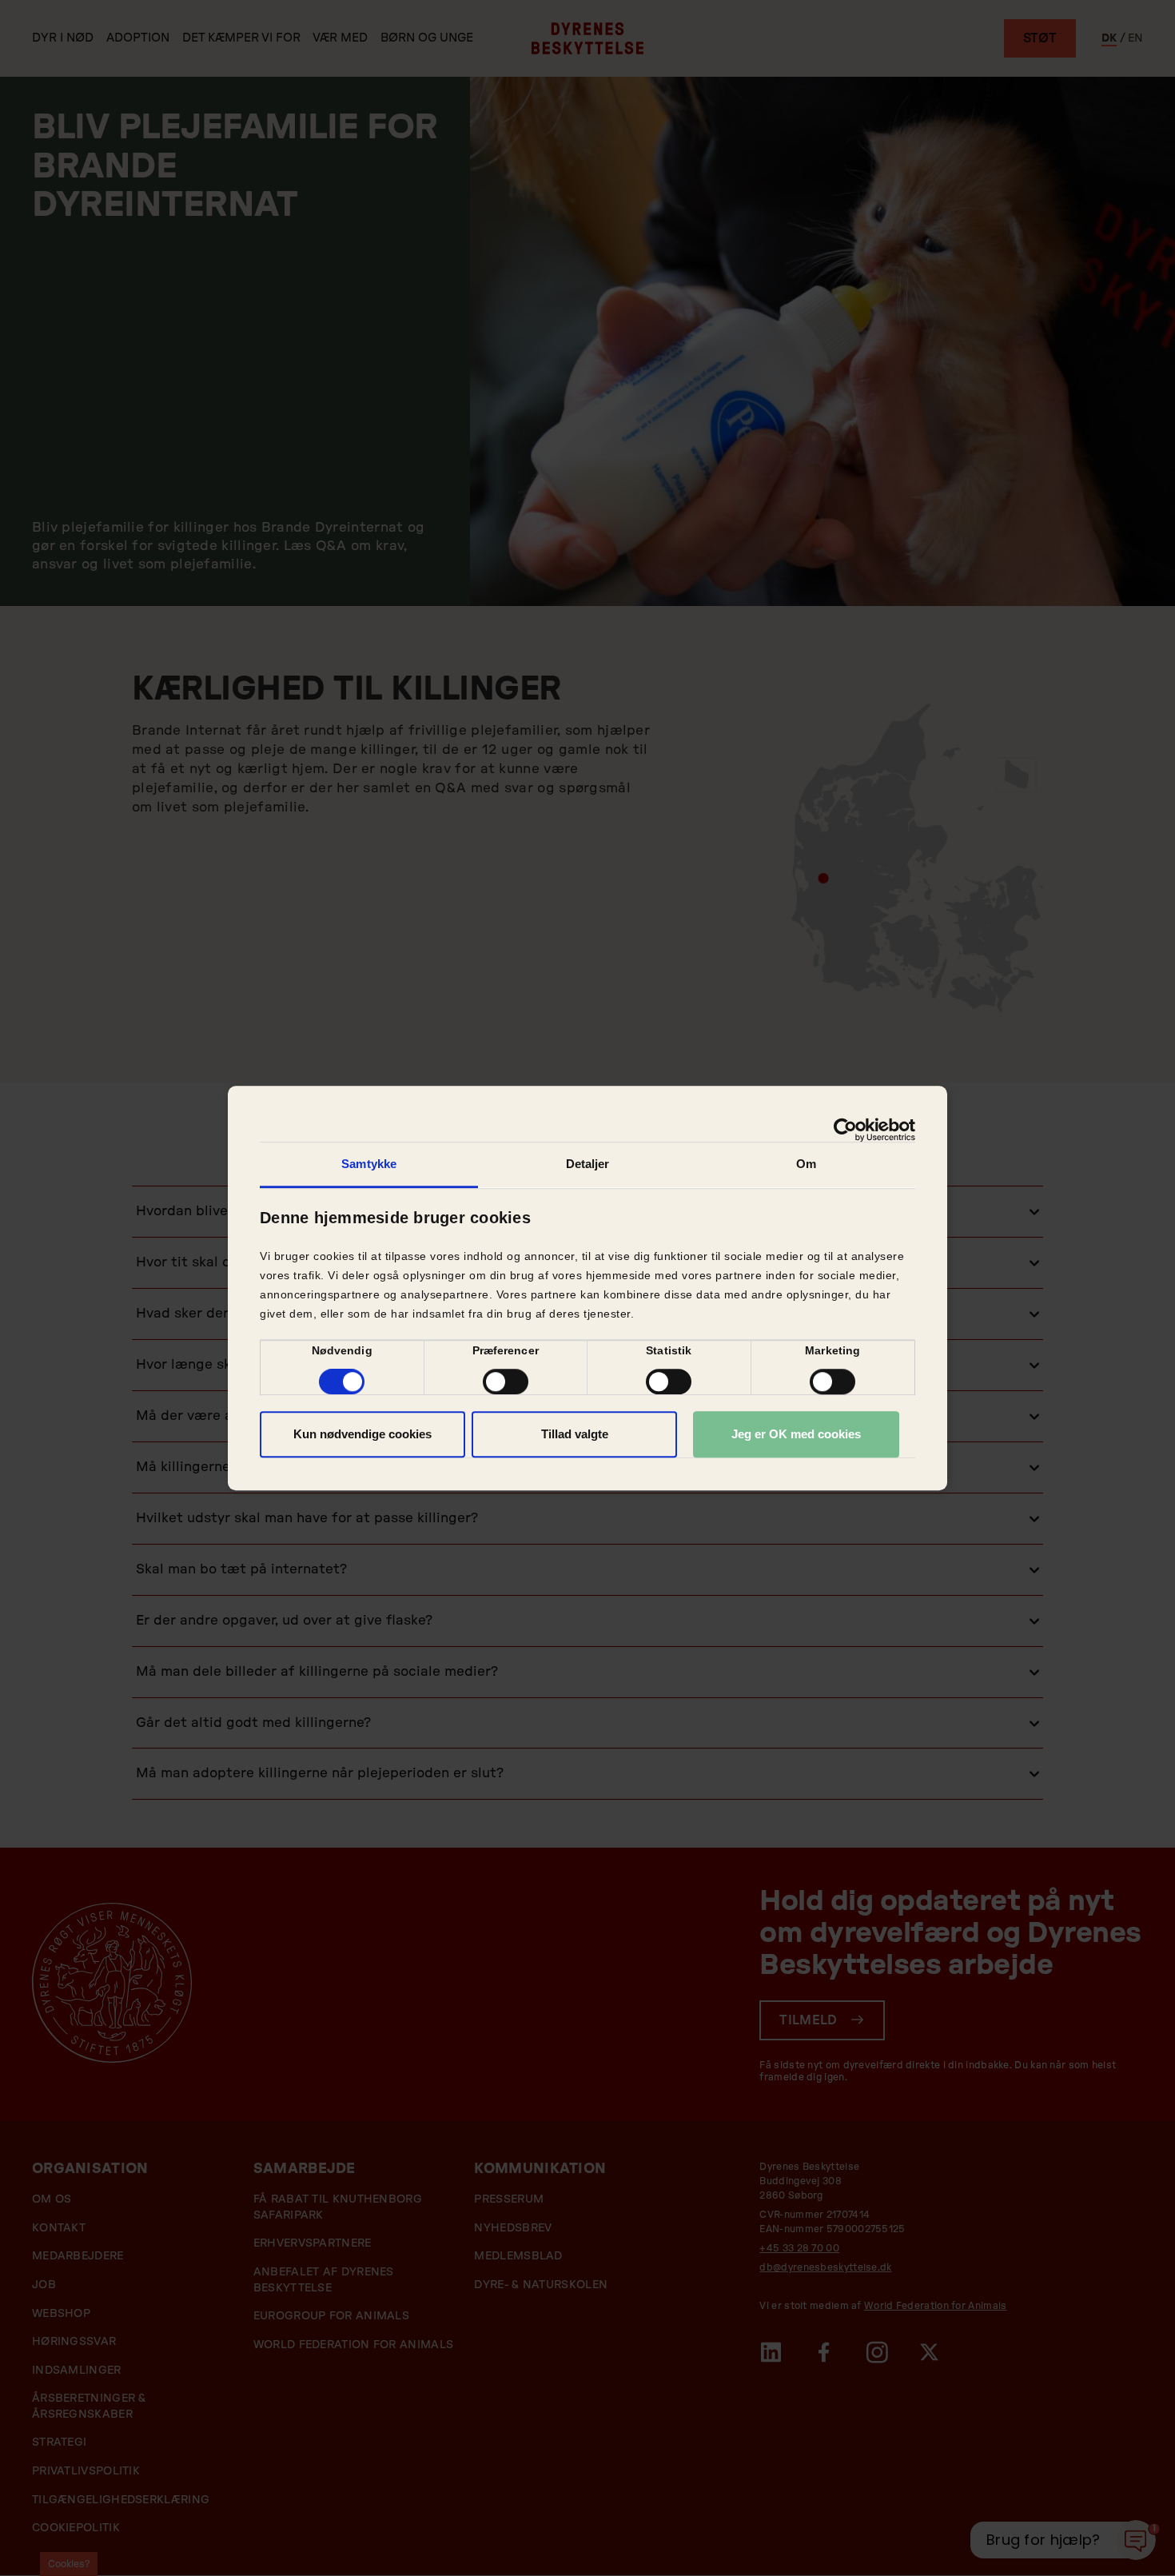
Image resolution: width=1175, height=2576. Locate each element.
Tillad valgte (575, 1434)
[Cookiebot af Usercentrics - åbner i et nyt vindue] (845, 1130)
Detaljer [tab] (588, 1164)
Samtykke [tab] (369, 1164)
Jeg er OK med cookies (796, 1434)
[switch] (506, 1382)
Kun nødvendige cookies (362, 1434)
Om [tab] (806, 1164)
